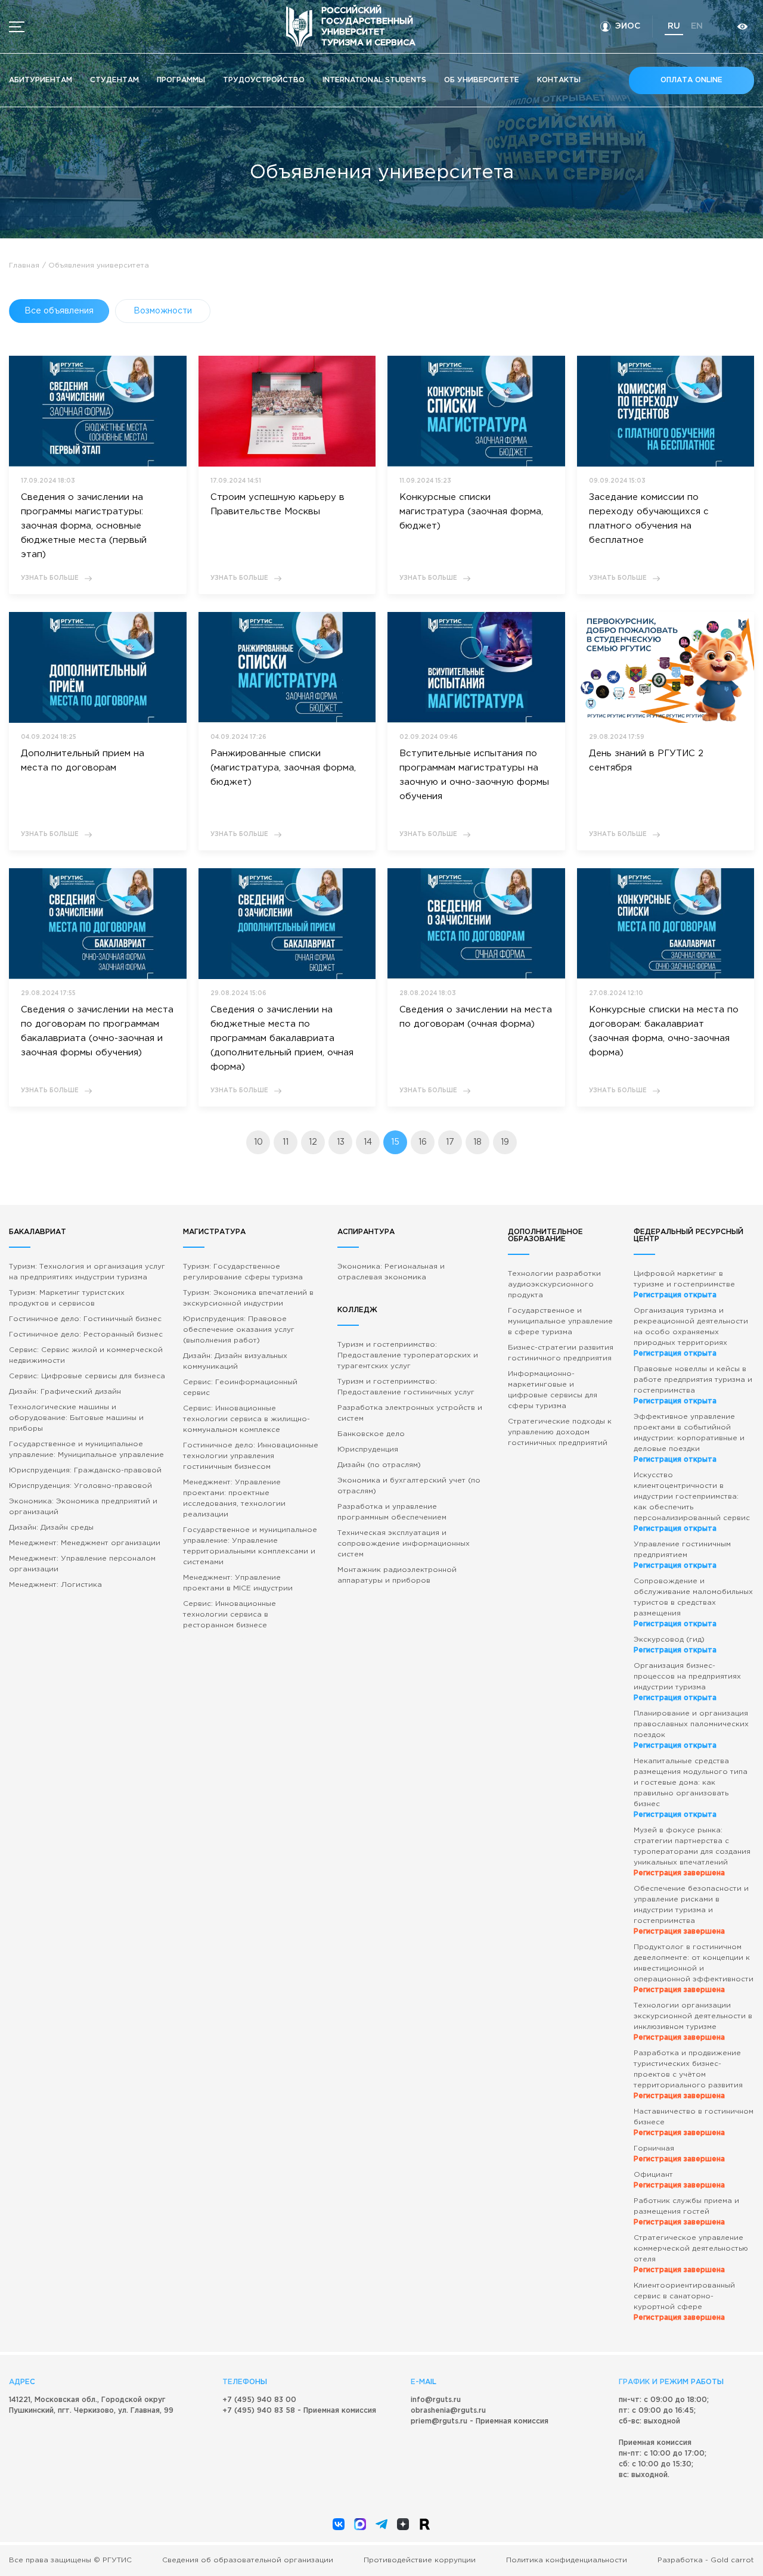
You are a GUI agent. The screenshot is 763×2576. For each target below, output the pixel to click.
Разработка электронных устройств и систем (410, 1413)
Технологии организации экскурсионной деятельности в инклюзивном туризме (693, 2022)
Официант (679, 2180)
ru (674, 26)
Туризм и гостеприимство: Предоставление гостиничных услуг (406, 1387)
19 (505, 1142)
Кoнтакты (559, 80)
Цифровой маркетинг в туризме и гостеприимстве (684, 1284)
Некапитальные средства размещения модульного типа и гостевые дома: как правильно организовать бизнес (691, 1788)
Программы (181, 80)
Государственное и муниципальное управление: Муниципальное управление (86, 1449)
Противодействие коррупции (420, 2560)
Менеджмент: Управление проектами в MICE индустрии (238, 1583)
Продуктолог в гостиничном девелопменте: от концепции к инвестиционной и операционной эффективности (694, 1968)
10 (258, 1142)
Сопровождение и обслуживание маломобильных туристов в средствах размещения (693, 1603)
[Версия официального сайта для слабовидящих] (742, 27)
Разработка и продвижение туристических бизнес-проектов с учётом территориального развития (688, 2075)
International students (374, 80)
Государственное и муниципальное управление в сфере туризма (560, 1321)
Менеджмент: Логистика (55, 1585)
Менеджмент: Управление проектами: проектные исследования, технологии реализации (234, 1498)
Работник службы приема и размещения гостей (686, 2212)
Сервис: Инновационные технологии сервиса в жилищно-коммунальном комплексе (246, 1419)
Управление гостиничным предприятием (682, 1555)
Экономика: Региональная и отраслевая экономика (391, 1272)
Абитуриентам (41, 80)
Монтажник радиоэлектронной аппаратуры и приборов (397, 1575)
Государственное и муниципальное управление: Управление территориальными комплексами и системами (250, 1546)
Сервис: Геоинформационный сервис (240, 1388)
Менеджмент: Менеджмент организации (85, 1543)
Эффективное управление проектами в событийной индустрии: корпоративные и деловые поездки (689, 1438)
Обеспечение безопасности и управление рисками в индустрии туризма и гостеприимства (691, 1910)
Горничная (679, 2154)
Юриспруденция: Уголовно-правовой (80, 1486)
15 (395, 1142)
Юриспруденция (368, 1449)
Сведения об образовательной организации (248, 2560)
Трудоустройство (264, 80)
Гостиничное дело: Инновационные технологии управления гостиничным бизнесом (251, 1456)
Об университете (482, 80)
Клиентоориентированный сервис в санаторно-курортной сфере (684, 2302)
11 (286, 1142)
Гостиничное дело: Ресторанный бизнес (86, 1334)
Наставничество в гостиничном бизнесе (694, 2122)
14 (368, 1142)
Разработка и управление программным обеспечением (392, 1512)
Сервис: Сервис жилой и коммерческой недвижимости (86, 1355)
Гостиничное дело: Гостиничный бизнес (85, 1319)
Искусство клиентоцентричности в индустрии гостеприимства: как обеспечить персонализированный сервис (692, 1502)
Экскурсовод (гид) (675, 1645)
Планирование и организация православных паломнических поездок (691, 1730)
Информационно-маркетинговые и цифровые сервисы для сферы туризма (553, 1390)
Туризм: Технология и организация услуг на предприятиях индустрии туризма (87, 1272)
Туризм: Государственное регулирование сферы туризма (243, 1272)
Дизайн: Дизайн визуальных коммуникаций (235, 1361)
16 (423, 1142)
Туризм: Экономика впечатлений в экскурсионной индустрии (248, 1298)
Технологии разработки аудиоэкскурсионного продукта (554, 1284)
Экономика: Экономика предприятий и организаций (83, 1507)
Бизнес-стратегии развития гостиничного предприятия (561, 1353)
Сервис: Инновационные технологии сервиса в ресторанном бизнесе (229, 1615)
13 (341, 1142)
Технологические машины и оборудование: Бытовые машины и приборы (76, 1418)
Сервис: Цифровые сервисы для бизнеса (87, 1376)
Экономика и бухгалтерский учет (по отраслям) (409, 1486)
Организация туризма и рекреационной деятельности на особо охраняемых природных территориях (691, 1332)
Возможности (163, 311)
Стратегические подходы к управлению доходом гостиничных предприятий (560, 1432)
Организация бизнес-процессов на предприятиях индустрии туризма (687, 1682)
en (697, 26)
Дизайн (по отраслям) (379, 1465)
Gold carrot (732, 2560)
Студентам (114, 80)
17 (450, 1142)
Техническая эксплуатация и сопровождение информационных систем (404, 1544)
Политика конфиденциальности (567, 2560)
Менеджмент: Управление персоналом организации (82, 1564)
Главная (24, 265)
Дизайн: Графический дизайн (65, 1392)
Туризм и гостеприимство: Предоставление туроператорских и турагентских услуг (408, 1355)
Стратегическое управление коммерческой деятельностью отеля (691, 2254)
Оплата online (691, 80)
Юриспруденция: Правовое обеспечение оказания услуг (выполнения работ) (239, 1330)
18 (477, 1142)
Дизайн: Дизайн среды (51, 1528)
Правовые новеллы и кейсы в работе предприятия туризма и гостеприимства (693, 1385)
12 (313, 1142)
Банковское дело (371, 1434)
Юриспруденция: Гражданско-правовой (85, 1470)
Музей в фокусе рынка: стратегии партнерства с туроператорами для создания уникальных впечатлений (692, 1852)
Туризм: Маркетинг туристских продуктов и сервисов (67, 1298)
